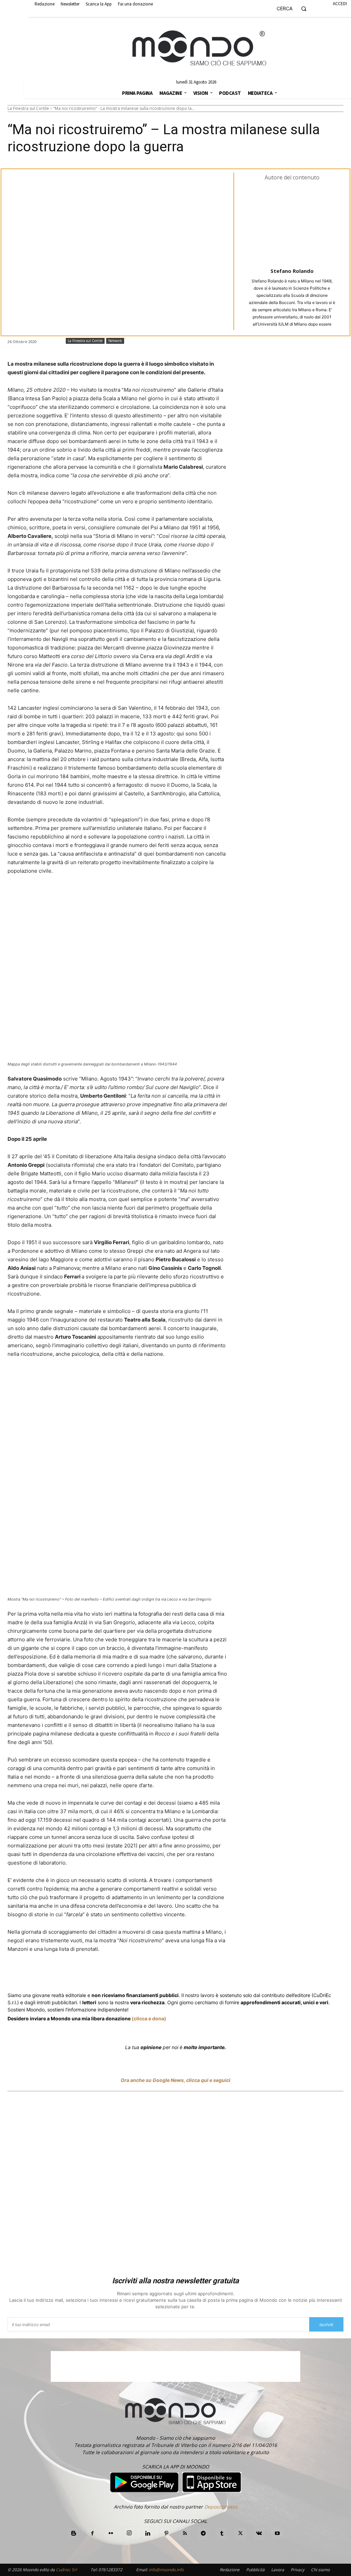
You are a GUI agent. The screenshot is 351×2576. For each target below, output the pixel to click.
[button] (294, 9)
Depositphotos (221, 2507)
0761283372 (110, 2570)
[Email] (160, 1974)
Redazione (230, 2570)
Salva (97, 1975)
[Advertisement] (175, 2185)
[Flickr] (111, 2534)
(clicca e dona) (149, 2018)
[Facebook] (57, 1974)
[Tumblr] (176, 1974)
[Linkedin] (129, 1974)
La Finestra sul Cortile (28, 108)
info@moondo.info (166, 2570)
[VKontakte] (259, 2534)
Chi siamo (320, 2570)
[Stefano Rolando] (292, 224)
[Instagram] (129, 2533)
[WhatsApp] (113, 1974)
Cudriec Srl (66, 2570)
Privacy (298, 2570)
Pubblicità (255, 2570)
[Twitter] (73, 1974)
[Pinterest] (166, 2534)
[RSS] (185, 2534)
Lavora (278, 2570)
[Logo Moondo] (199, 48)
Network (115, 341)
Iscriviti (326, 2325)
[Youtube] (277, 2534)
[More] (192, 1974)
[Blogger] (74, 2534)
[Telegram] (145, 1974)
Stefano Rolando (292, 271)
